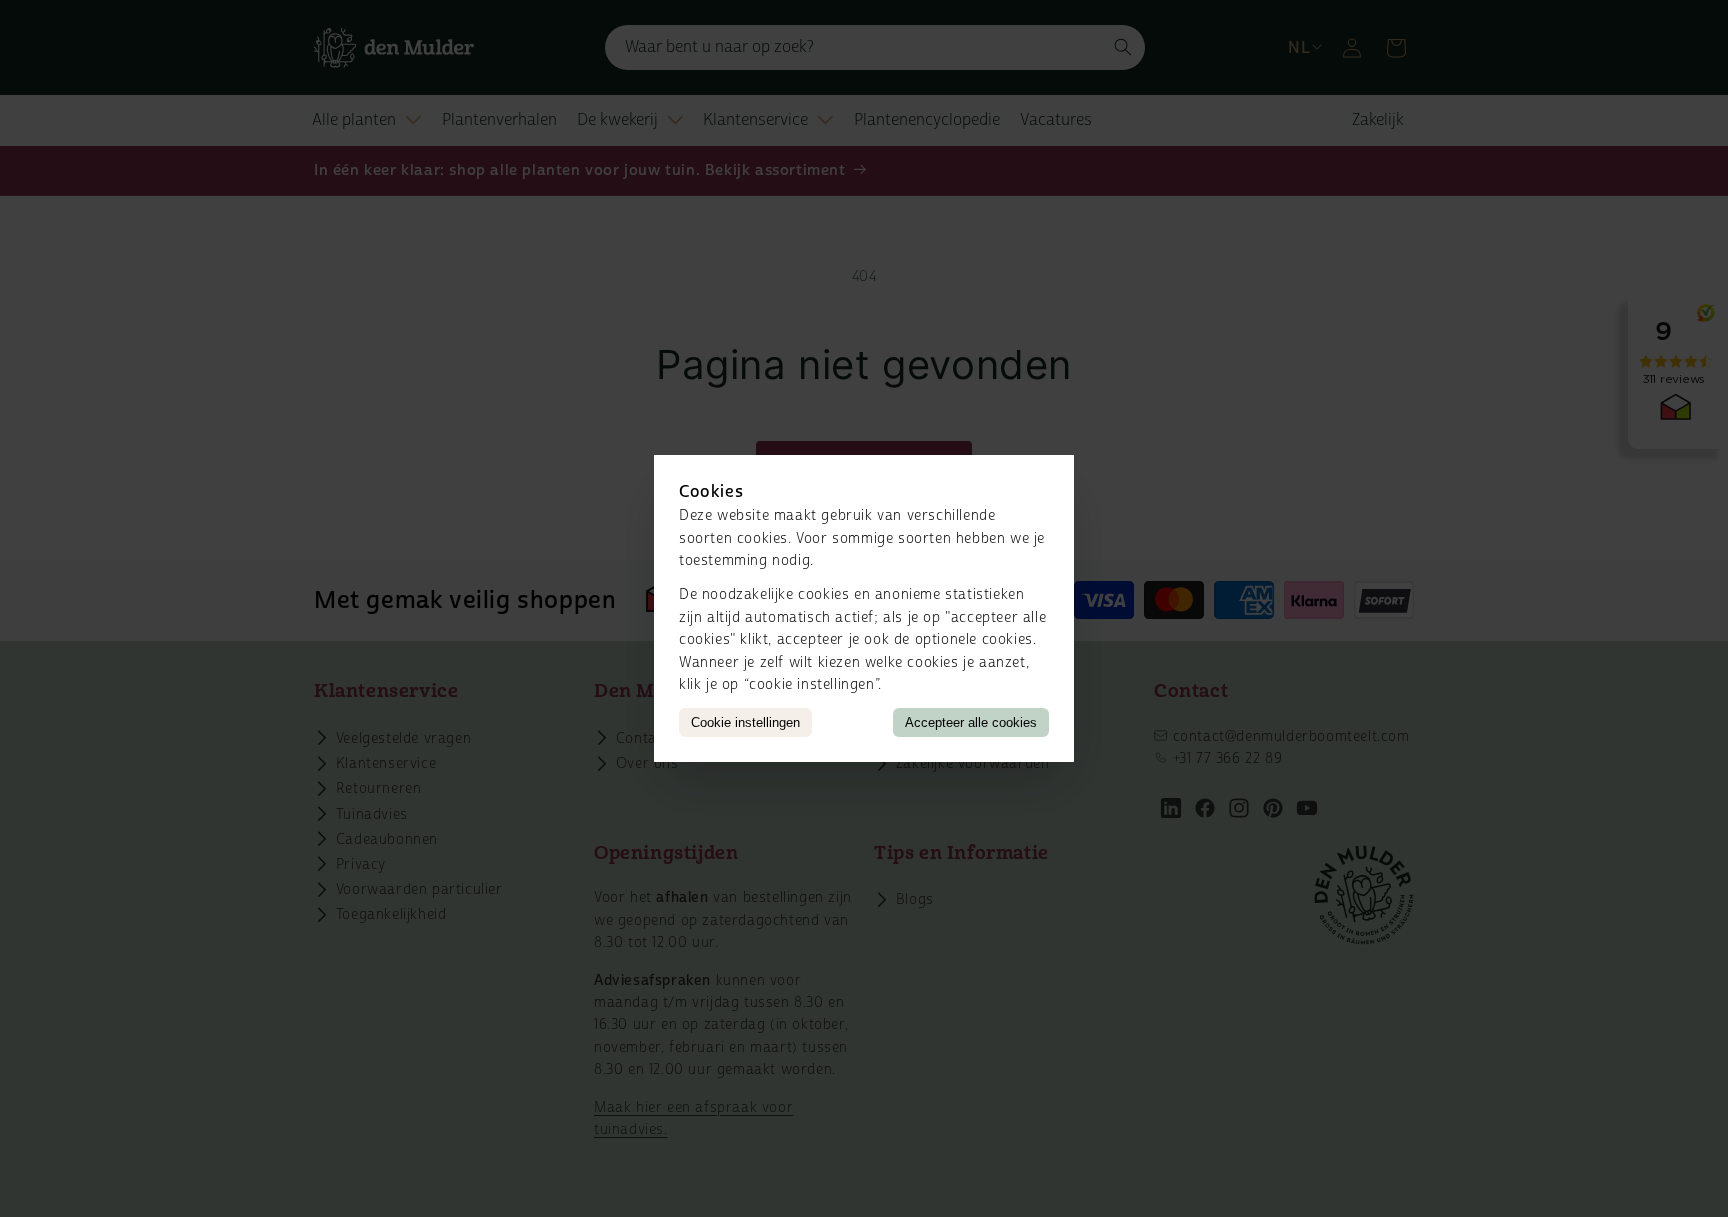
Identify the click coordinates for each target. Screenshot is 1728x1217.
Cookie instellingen (745, 722)
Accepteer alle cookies (971, 722)
